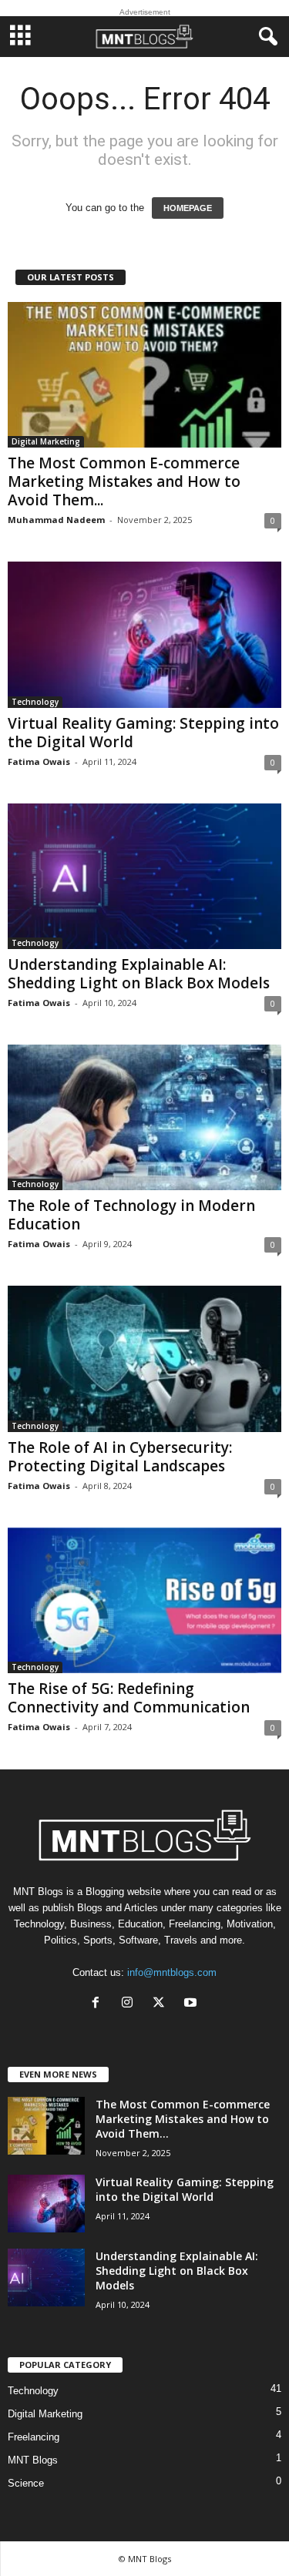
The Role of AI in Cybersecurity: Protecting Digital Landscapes (120, 1457)
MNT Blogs (33, 2460)
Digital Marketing (46, 441)
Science (26, 2483)
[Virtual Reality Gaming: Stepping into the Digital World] (144, 634)
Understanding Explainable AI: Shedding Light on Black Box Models (139, 974)
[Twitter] (162, 2004)
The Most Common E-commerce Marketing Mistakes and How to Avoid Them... (124, 481)
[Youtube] (192, 2004)
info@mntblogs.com (172, 1972)
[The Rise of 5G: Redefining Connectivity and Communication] (144, 1600)
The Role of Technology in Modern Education (131, 1215)
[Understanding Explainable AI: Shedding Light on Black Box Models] (144, 876)
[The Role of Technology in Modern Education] (144, 1117)
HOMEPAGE (188, 208)
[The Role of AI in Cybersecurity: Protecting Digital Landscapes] (144, 1358)
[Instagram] (131, 2004)
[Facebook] (99, 2004)
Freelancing (34, 2437)
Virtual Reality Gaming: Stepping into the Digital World (143, 733)
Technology (35, 702)
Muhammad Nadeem (56, 520)
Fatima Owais (39, 761)
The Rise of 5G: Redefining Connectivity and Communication (129, 1698)
